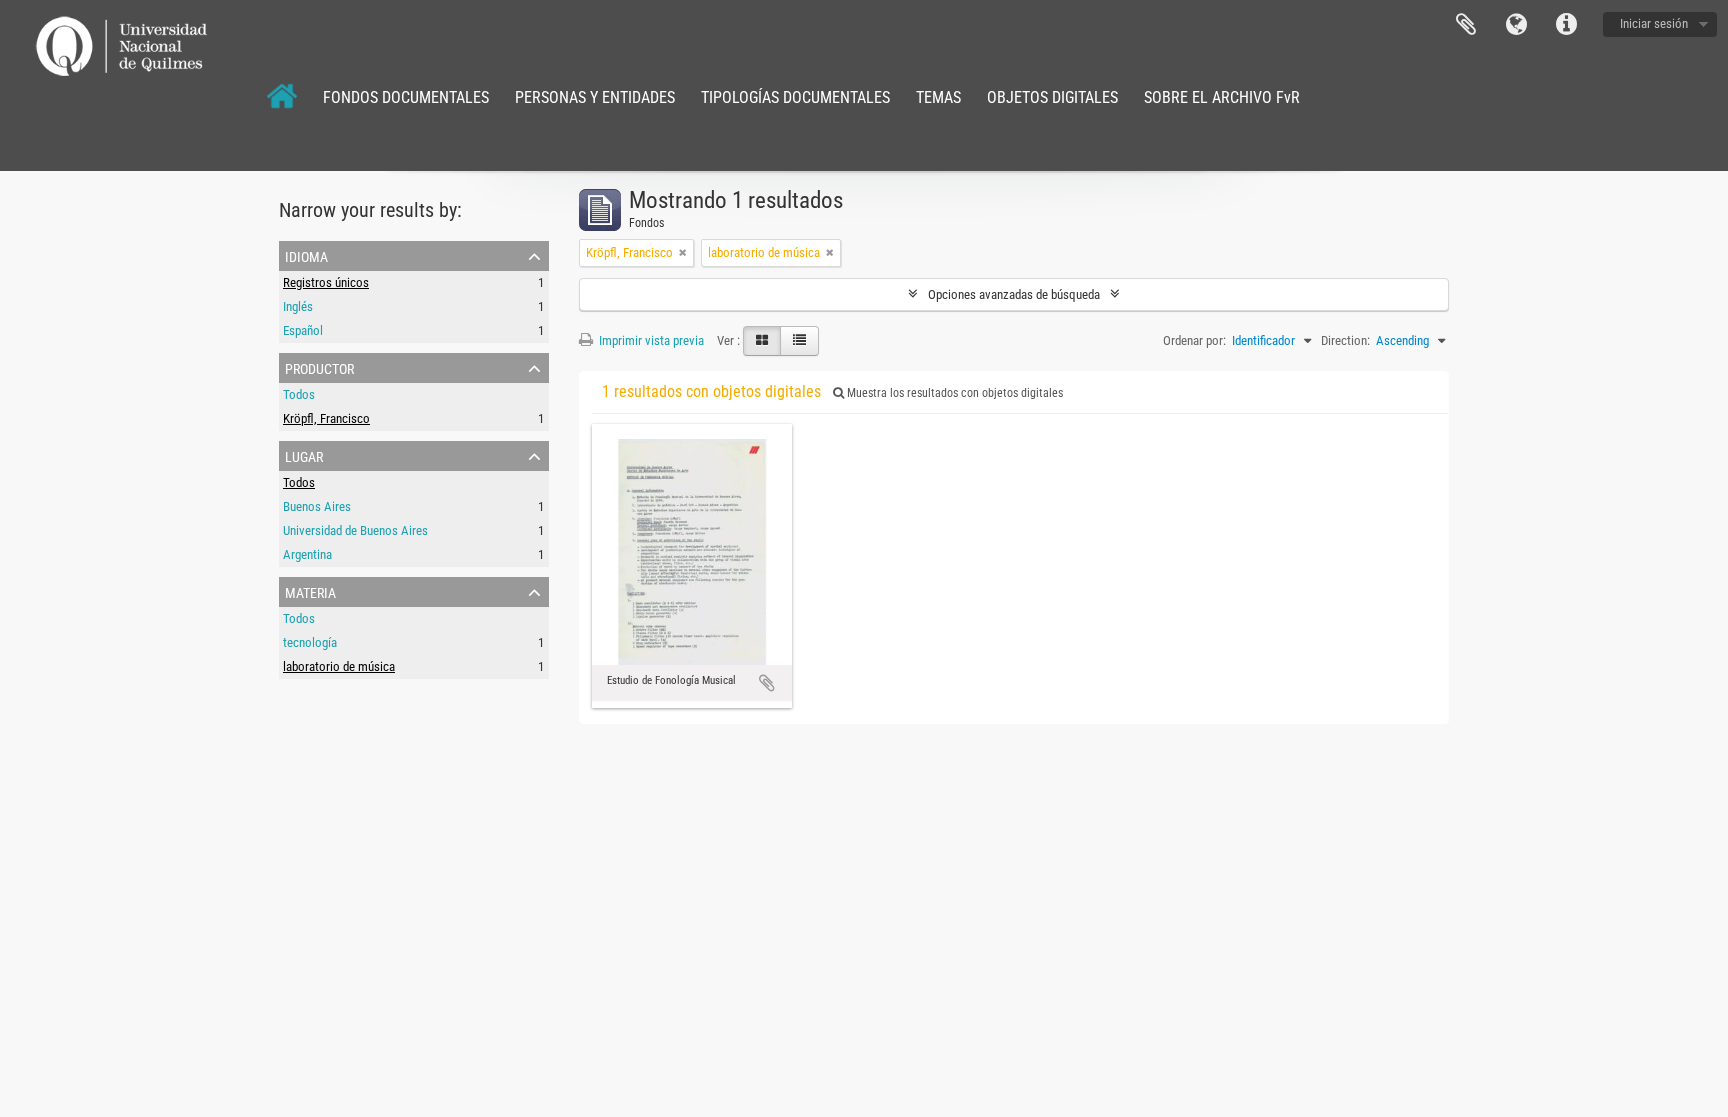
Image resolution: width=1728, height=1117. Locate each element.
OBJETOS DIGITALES (1052, 97)
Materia (310, 591)
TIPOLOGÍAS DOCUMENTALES (795, 97)
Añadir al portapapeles (767, 683)
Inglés (298, 306)
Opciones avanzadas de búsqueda (1014, 294)
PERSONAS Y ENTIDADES (595, 97)
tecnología (310, 642)
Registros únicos (326, 282)
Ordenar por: (1194, 340)
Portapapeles (1466, 25)
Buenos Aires (317, 506)
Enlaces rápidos (1566, 25)
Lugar (304, 455)
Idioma (1516, 25)
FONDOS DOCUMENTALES (406, 97)
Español (303, 330)
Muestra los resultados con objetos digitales (953, 393)
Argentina (307, 554)
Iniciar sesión (1654, 23)
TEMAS (938, 97)
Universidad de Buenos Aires (355, 530)
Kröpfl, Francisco (326, 418)
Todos (299, 394)
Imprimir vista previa (650, 340)
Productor (319, 367)
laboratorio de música (339, 666)
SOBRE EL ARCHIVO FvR (1222, 97)
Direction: (1345, 340)
